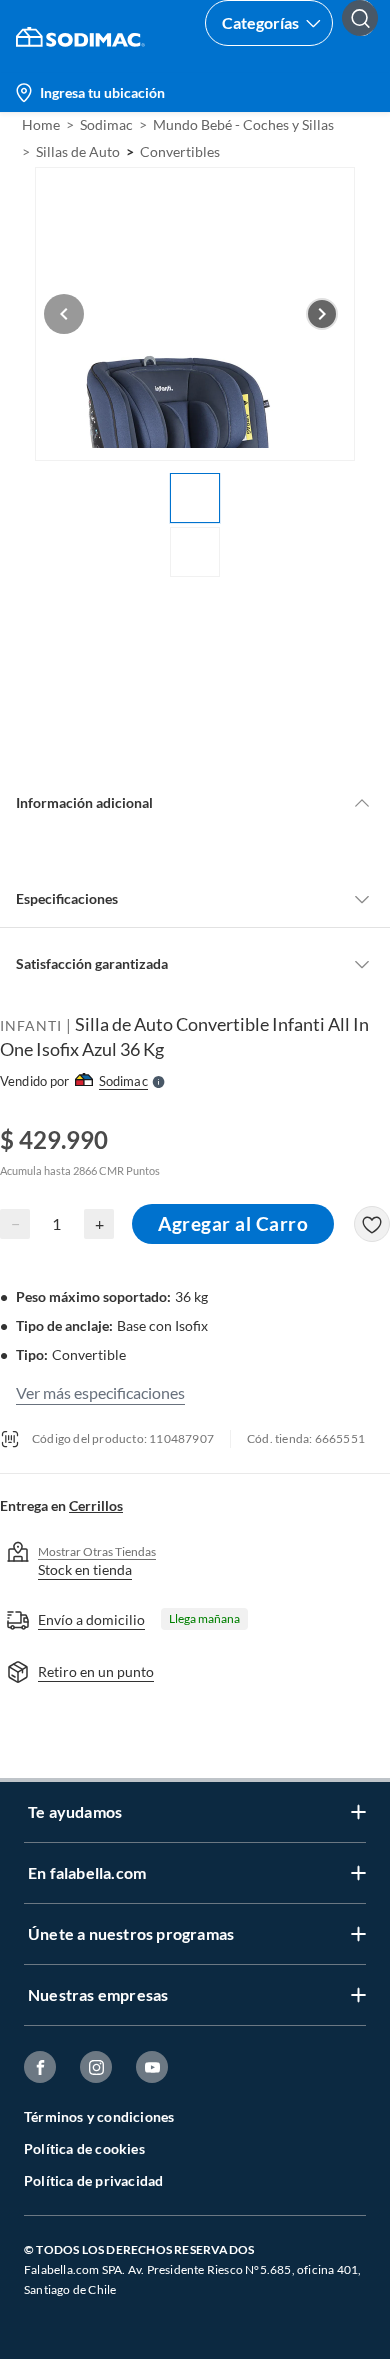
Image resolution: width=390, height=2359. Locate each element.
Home (41, 124)
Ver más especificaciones (100, 1392)
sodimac (106, 124)
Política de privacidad (93, 2180)
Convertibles (180, 151)
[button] (368, 36)
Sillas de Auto (78, 151)
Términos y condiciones (99, 2116)
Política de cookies (84, 2148)
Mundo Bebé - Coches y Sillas (243, 124)
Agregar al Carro (233, 1223)
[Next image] (322, 314)
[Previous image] (64, 314)
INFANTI (31, 1025)
